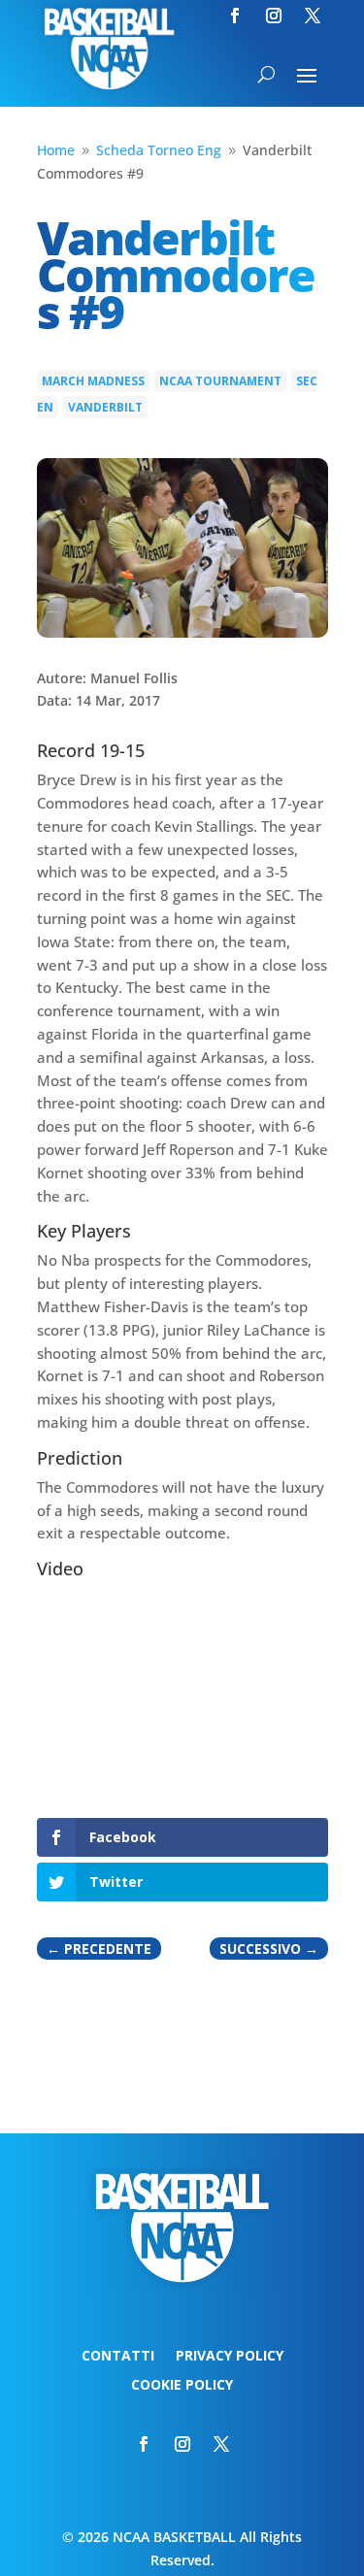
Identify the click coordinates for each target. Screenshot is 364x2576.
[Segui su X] (313, 16)
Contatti (118, 2357)
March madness (93, 381)
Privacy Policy (230, 2357)
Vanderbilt (105, 407)
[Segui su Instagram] (274, 16)
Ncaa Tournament (220, 381)
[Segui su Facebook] (235, 16)
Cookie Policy (182, 2386)
